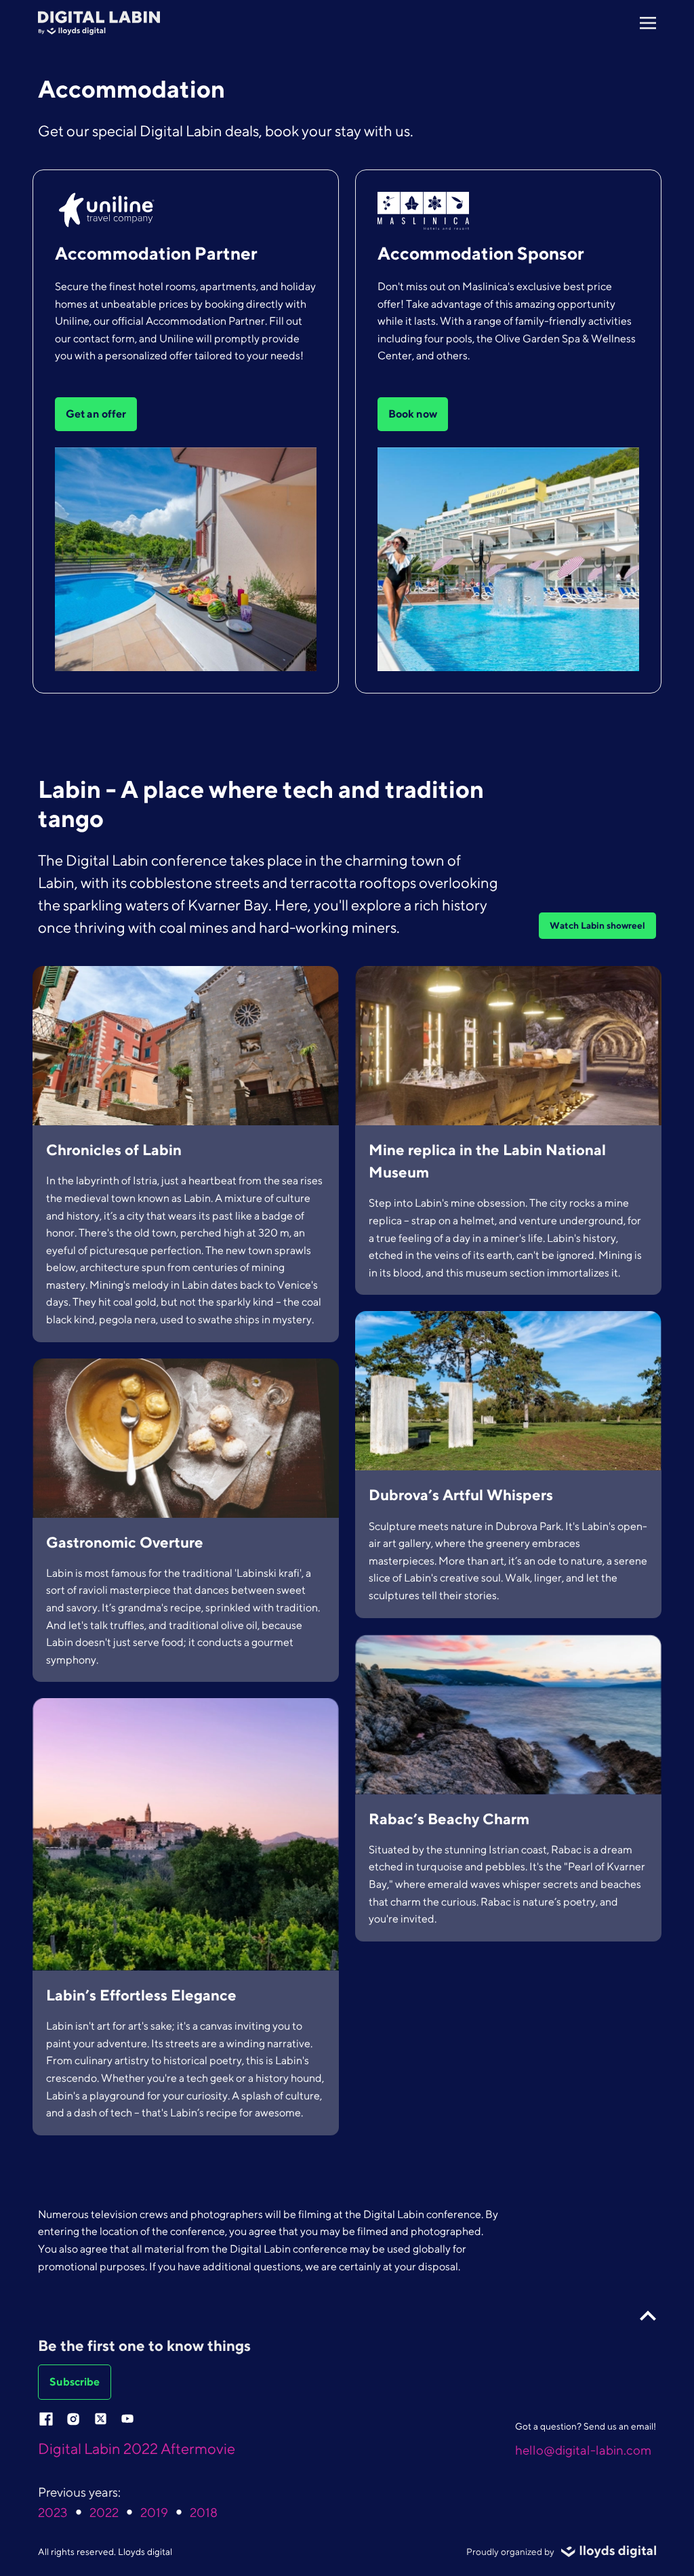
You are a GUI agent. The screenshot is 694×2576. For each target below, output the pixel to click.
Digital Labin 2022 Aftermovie (137, 2449)
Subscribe (75, 2382)
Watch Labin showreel (597, 925)
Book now (413, 414)
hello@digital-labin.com (583, 2450)
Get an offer (96, 414)
